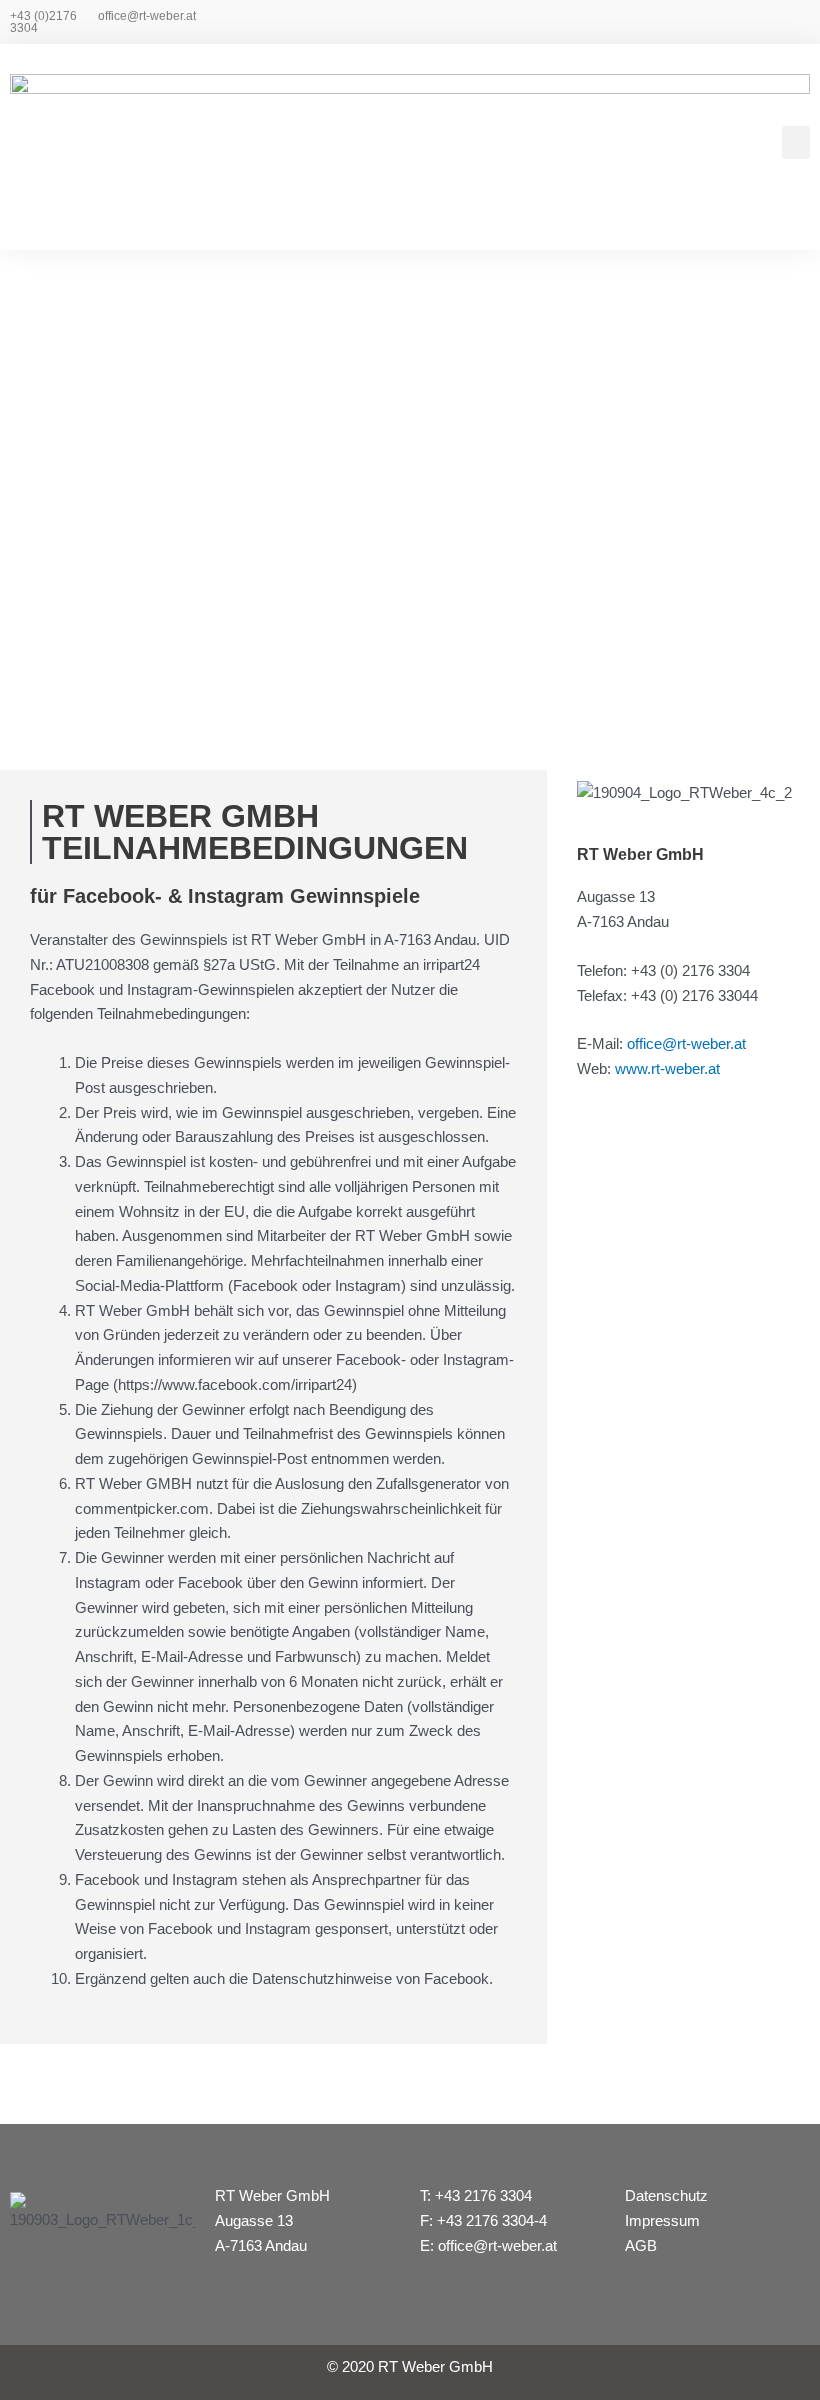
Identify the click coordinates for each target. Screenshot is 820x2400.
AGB (641, 2245)
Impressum (662, 2220)
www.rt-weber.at (667, 1068)
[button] (796, 142)
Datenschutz (666, 2195)
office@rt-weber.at (147, 16)
